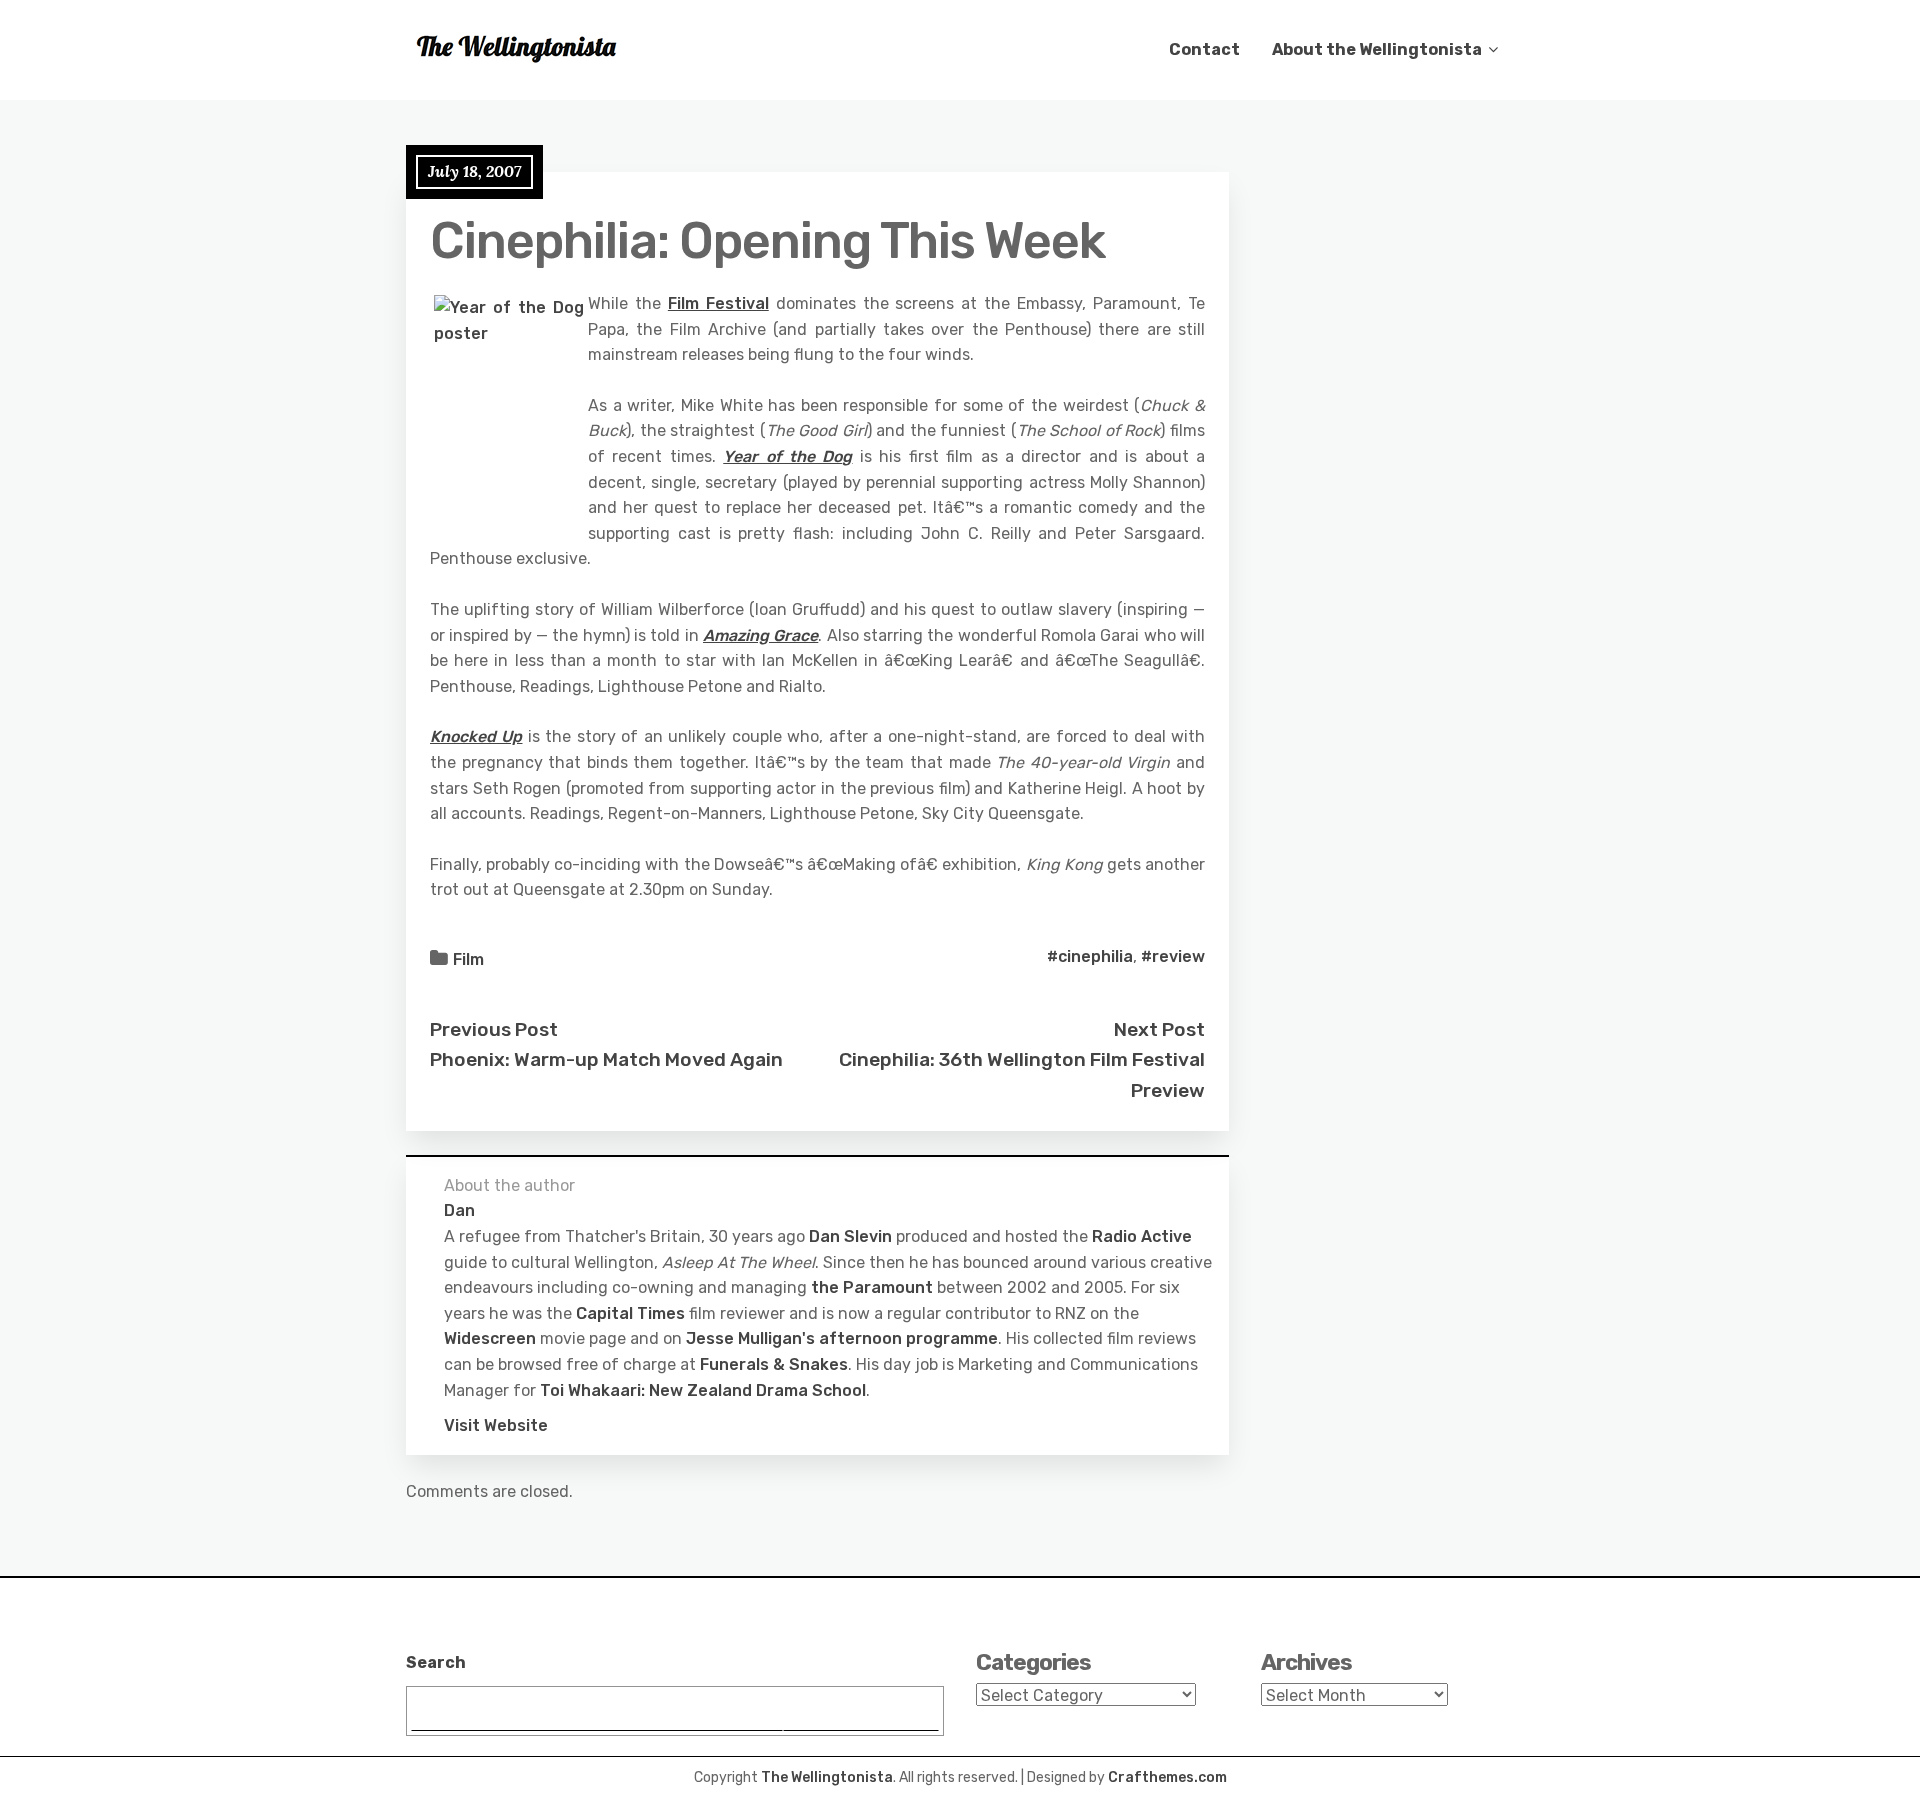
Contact (1204, 49)
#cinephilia (1090, 956)
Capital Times (630, 1313)
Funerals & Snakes (774, 1364)
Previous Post (494, 1029)
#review (1173, 956)
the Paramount (872, 1287)
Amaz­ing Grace (760, 635)
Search (436, 1662)
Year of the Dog (787, 456)
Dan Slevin (850, 1236)
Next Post (1159, 1029)
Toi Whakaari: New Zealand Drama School (703, 1390)
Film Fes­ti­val (718, 303)
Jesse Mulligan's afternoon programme (842, 1338)
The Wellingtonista (827, 1777)
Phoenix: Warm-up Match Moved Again (606, 1059)
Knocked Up (476, 736)
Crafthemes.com (1167, 1777)
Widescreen (490, 1338)
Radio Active (1142, 1236)
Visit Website (496, 1425)
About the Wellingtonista (1377, 49)
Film (468, 959)
